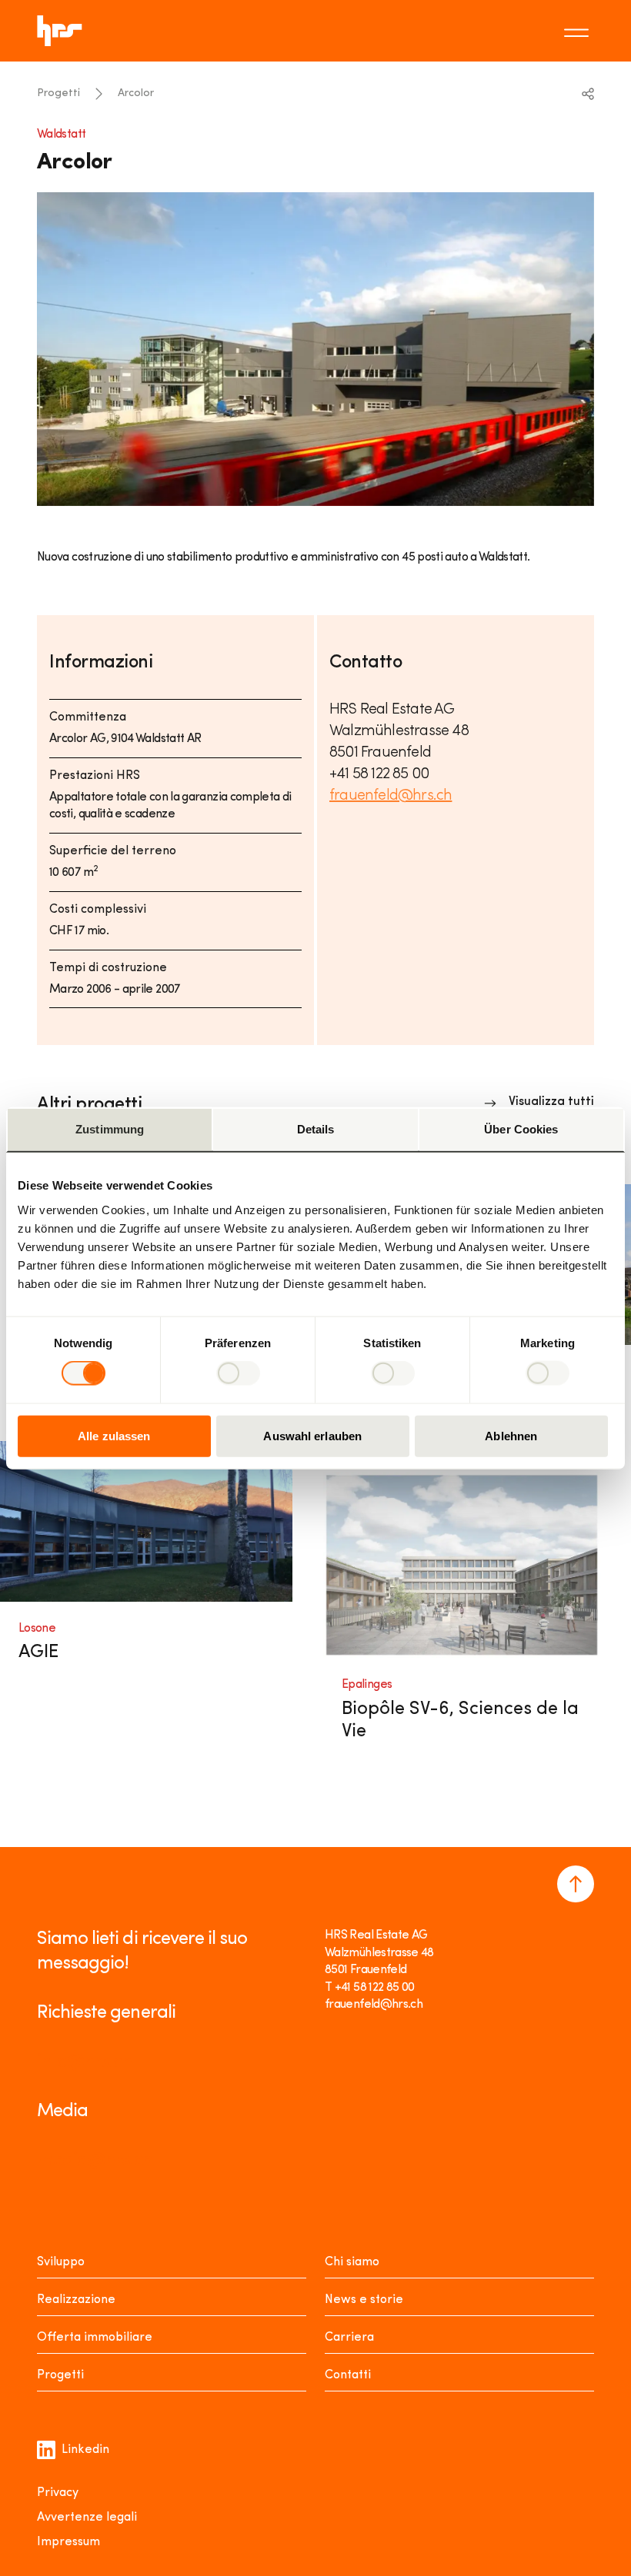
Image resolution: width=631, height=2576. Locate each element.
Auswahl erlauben (312, 1435)
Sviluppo (61, 2262)
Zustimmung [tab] (110, 1129)
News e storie (364, 2300)
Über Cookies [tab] (521, 1129)
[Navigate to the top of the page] (576, 1884)
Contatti (348, 2375)
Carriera (349, 2338)
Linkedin (85, 2450)
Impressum (68, 2542)
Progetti (58, 93)
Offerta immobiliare (95, 2338)
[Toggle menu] (579, 31)
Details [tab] (316, 1129)
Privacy (58, 2493)
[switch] (238, 1373)
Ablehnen (511, 1435)
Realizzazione (76, 2300)
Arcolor (136, 93)
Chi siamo (352, 2262)
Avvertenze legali (87, 2518)
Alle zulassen (114, 1435)
